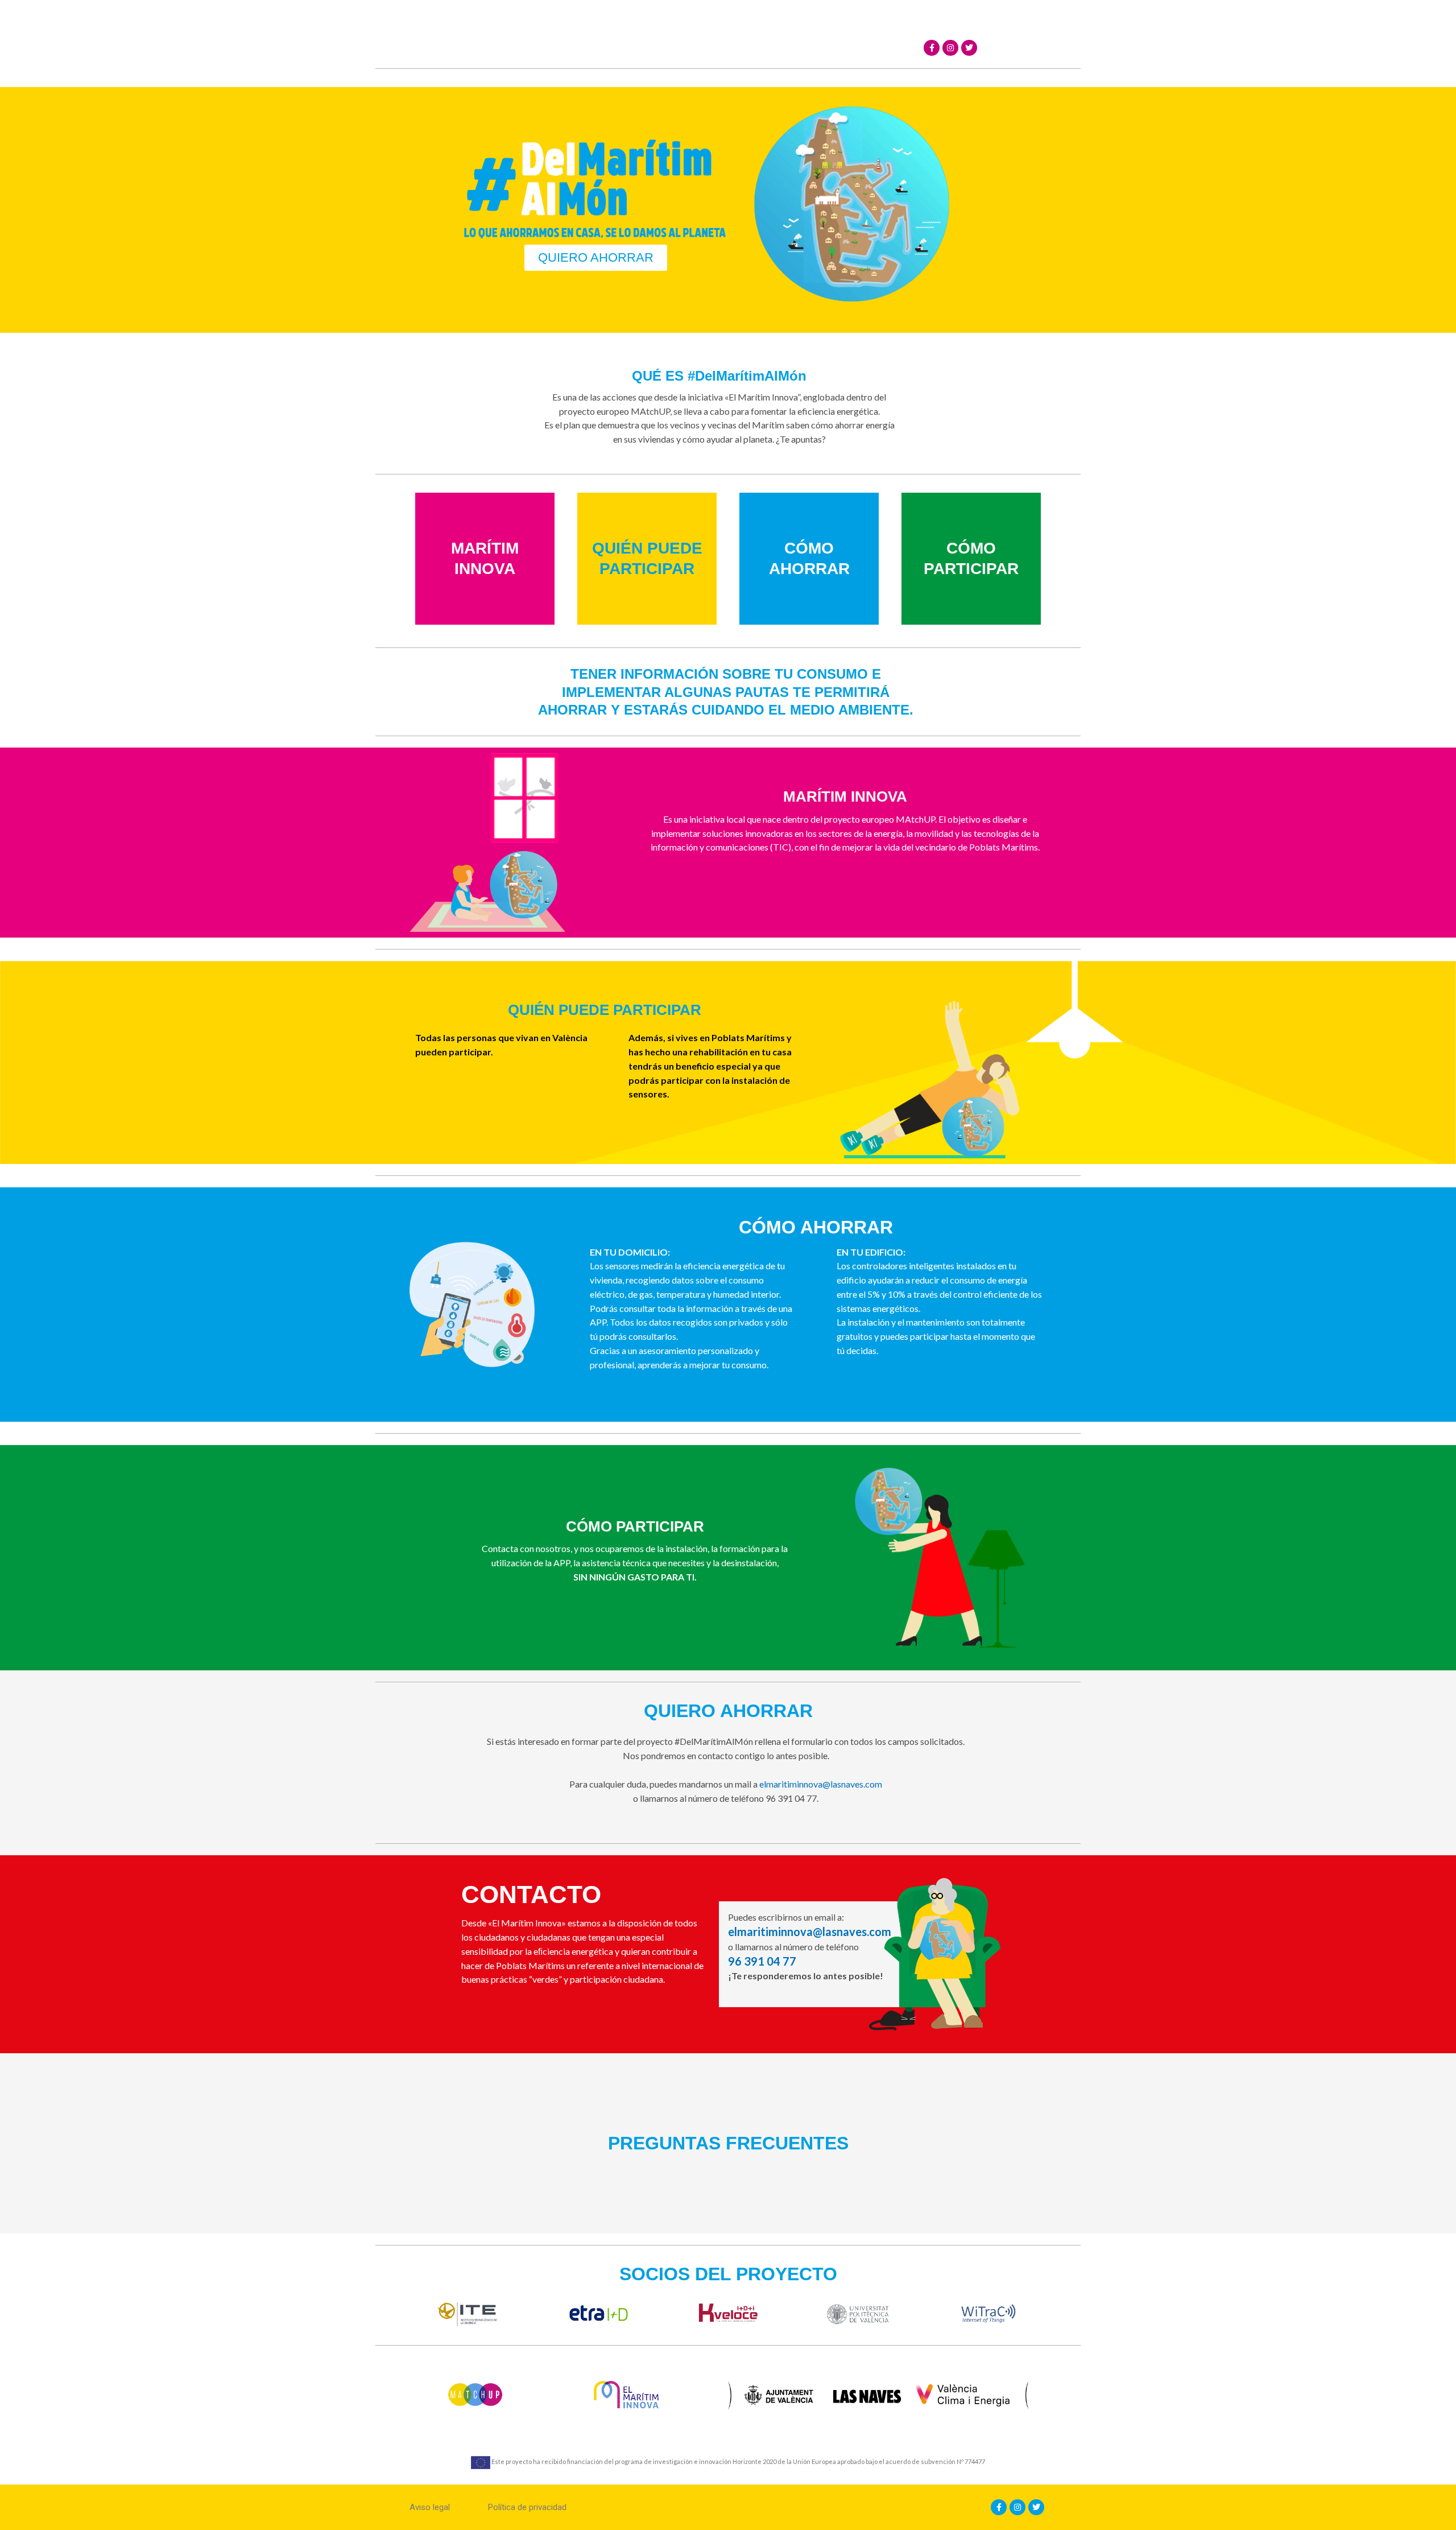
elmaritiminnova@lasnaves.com (821, 1784)
